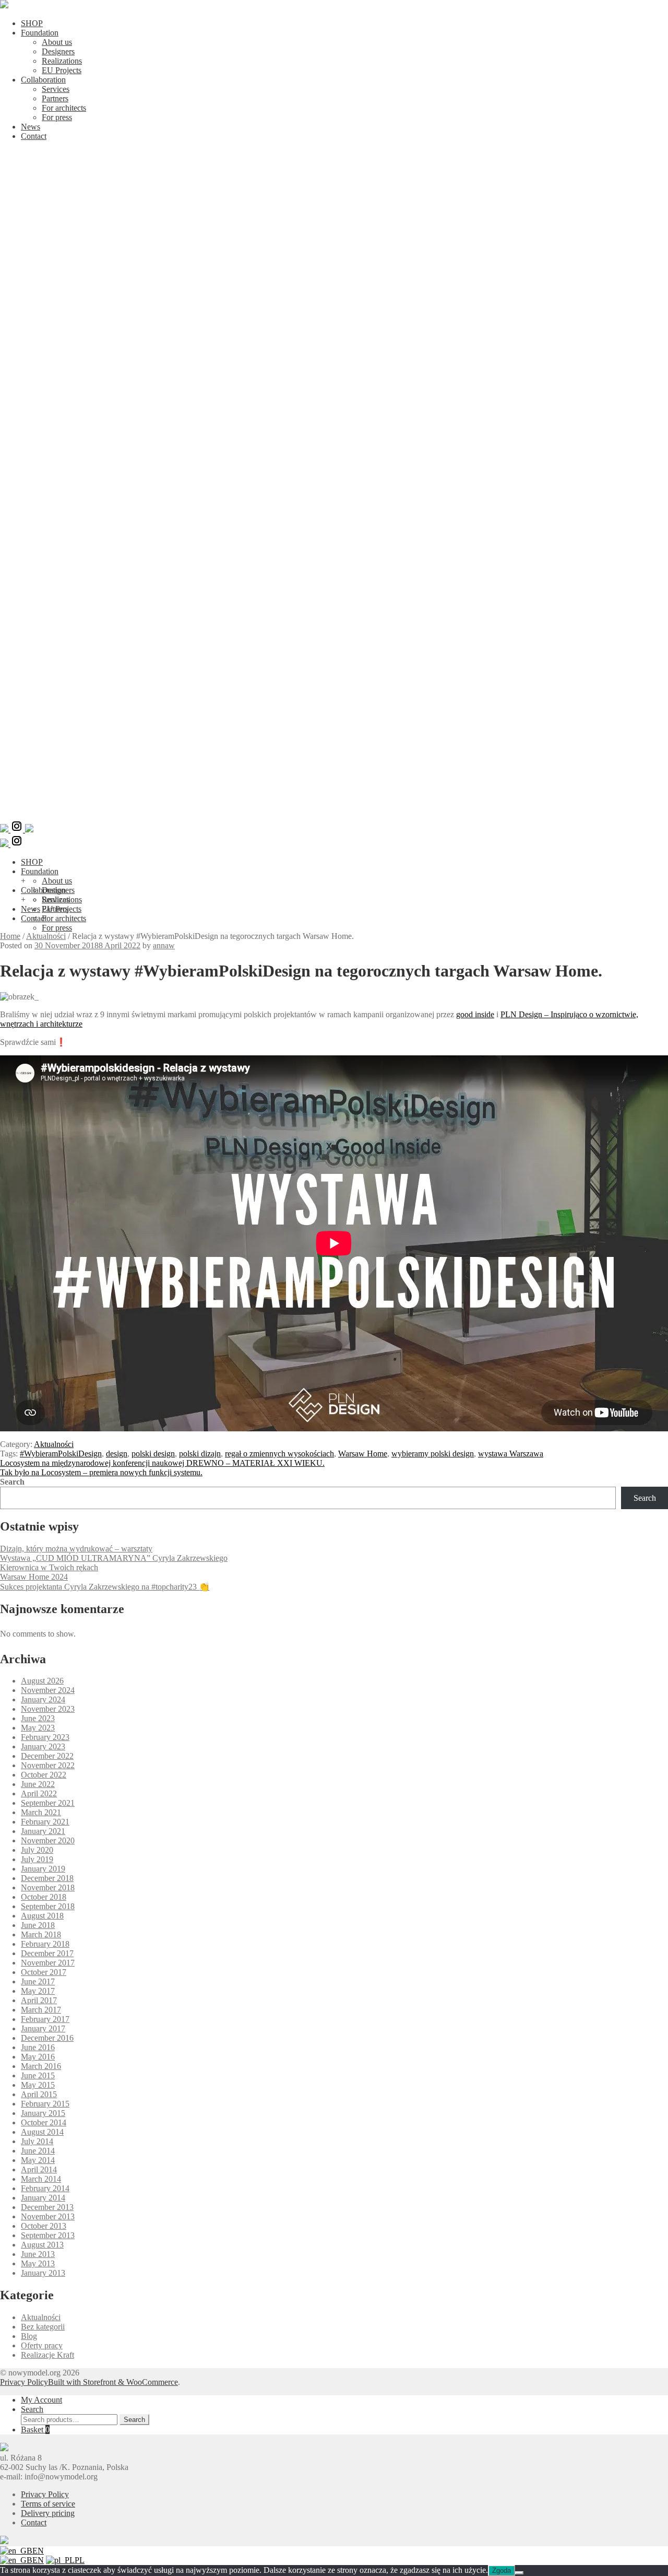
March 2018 (41, 1934)
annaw (164, 945)
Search (12, 1482)
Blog (29, 2336)
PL (80, 2560)
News (31, 127)
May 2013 (38, 2263)
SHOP (32, 23)
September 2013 (48, 2235)
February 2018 (45, 1944)
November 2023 (48, 1709)
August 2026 (42, 1681)
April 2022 (39, 1793)
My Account (41, 2400)
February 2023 (45, 1737)
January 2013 (43, 2273)
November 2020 (48, 1840)
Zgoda (502, 2571)
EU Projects (62, 70)
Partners (55, 98)
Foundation (40, 33)
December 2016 (47, 2038)
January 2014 (43, 2198)
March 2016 (41, 2066)
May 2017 (38, 1991)
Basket (35, 2430)
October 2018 (44, 1897)
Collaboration (43, 80)
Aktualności (46, 936)
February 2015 (45, 2104)
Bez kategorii (43, 2327)
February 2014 (45, 2188)
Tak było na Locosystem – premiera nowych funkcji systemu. (101, 1472)
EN (38, 2551)
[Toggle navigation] (334, 815)
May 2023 (38, 1728)
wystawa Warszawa (511, 1454)
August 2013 (42, 2245)
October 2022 (44, 1775)
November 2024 (48, 1690)
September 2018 (48, 1906)
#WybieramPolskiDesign (61, 1454)
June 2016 (38, 2047)
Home (10, 936)
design (117, 1454)
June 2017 (38, 1981)
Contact (34, 136)
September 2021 (48, 1803)
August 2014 (42, 2132)
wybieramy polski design (433, 1454)
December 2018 (47, 1878)
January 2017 (43, 2028)
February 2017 (45, 2019)
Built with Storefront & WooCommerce (113, 2382)
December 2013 (47, 2207)
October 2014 (44, 2122)
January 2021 (43, 1831)
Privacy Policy (24, 2382)
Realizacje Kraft (47, 2355)
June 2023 (38, 1718)
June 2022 (38, 1784)
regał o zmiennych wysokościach (279, 1454)
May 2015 (38, 2085)
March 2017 (41, 2010)
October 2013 (44, 2226)
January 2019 (43, 1869)
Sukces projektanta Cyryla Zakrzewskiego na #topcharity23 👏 (105, 1587)
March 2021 (41, 1812)
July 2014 (37, 2141)
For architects (64, 108)
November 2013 (48, 2216)
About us (57, 42)
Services (56, 89)
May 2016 (38, 2057)
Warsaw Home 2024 (34, 1577)
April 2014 (39, 2169)
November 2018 (48, 1887)
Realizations (62, 61)
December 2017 (47, 1953)
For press (57, 117)
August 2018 (42, 1916)
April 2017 (39, 2000)
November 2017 (48, 1963)
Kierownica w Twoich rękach (49, 1567)
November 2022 (48, 1765)
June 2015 (38, 2075)
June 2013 (38, 2254)
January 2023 (43, 1746)
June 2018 (38, 1925)
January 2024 (43, 1699)
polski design (153, 1454)
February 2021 (45, 1822)
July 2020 (37, 1850)
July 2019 (37, 1859)
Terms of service (48, 2504)
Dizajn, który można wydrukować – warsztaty (76, 1549)
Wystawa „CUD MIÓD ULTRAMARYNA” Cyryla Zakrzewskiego (114, 1558)
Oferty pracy (42, 2345)
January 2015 (43, 2113)
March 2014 (41, 2179)
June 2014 (38, 2151)
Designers (58, 51)
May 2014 (38, 2160)
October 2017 (44, 1972)
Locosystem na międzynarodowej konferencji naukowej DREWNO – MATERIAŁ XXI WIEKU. (162, 1463)
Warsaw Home (363, 1454)
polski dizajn (200, 1454)
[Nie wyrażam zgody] (519, 2573)
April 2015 (39, 2094)
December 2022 (47, 1756)
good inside (475, 1014)
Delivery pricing (48, 2513)
